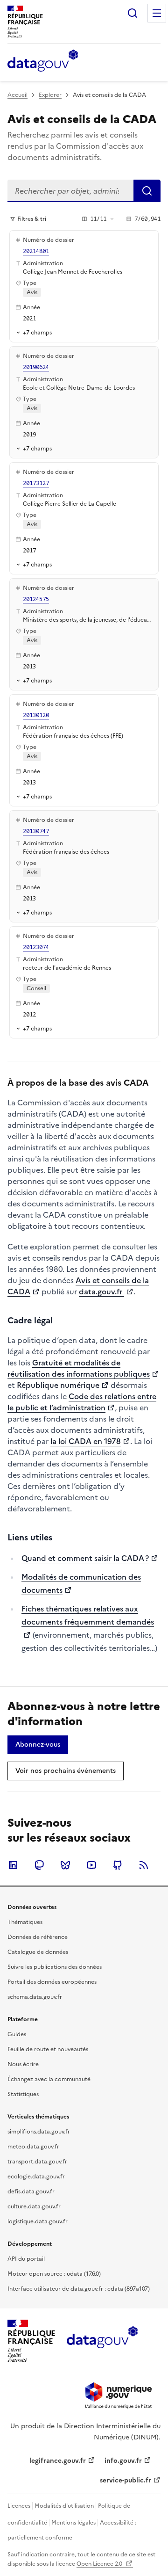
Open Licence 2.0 (100, 2564)
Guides (17, 2034)
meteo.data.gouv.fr (33, 2147)
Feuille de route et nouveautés (48, 2049)
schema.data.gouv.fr (35, 1997)
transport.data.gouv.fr (37, 2162)
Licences (19, 2506)
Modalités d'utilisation (64, 2506)
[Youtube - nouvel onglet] (91, 1865)
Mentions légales (73, 2523)
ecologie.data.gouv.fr (36, 2177)
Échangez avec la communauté (49, 2079)
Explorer (50, 95)
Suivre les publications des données (55, 1967)
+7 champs (37, 332)
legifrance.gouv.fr (58, 2461)
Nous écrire (23, 2064)
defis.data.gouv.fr (31, 2191)
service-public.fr (126, 2480)
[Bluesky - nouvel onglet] (65, 1865)
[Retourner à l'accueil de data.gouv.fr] (43, 61)
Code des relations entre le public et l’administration (82, 1402)
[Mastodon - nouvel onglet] (39, 1865)
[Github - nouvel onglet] (118, 1865)
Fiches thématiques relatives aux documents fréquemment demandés (88, 1615)
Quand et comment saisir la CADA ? (85, 1558)
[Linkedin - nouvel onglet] (13, 1865)
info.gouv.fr (123, 2461)
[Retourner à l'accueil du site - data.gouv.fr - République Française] (102, 2341)
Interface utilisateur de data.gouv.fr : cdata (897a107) (79, 2289)
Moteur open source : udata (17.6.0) (54, 2274)
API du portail (26, 2259)
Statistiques (23, 2094)
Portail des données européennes (52, 1982)
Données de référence (38, 1937)
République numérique (58, 1385)
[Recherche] (133, 13)
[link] (38, 1745)
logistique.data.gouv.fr (38, 2221)
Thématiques (25, 1922)
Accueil (17, 95)
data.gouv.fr (101, 1292)
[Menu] (157, 13)
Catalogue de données (38, 1952)
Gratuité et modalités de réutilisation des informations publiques (79, 1368)
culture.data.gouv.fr (34, 2206)
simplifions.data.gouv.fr (39, 2132)
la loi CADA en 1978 (86, 1441)
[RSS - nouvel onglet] (144, 1865)
